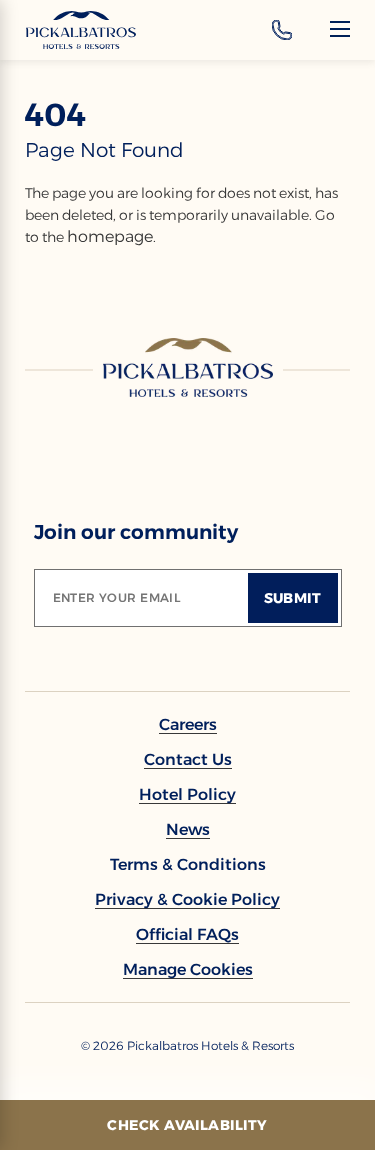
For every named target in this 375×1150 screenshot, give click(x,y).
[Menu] (340, 29)
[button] (188, 969)
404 (55, 115)
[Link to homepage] (188, 367)
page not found (104, 150)
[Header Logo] (81, 30)
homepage (110, 236)
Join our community (136, 532)
